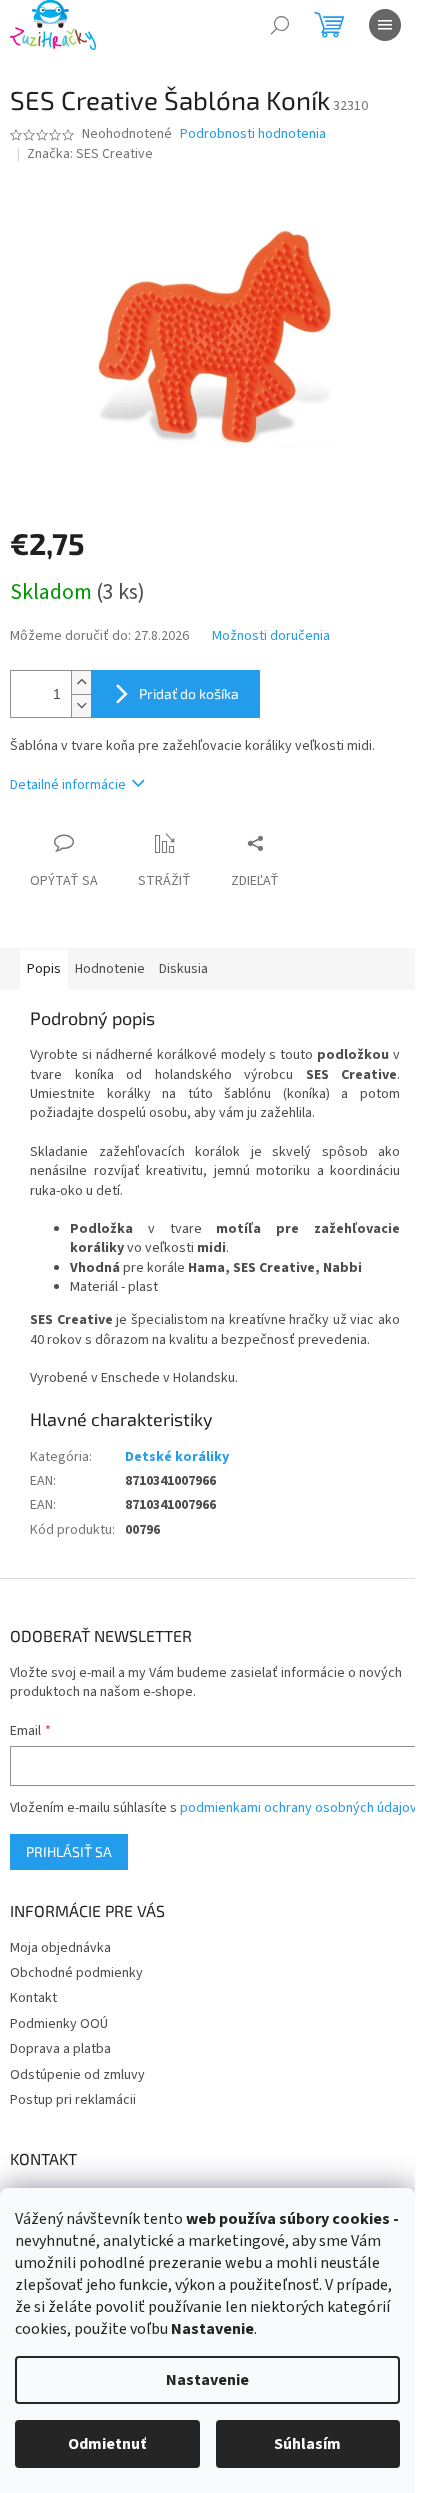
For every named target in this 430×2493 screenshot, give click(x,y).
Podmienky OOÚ (59, 2024)
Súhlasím (307, 2444)
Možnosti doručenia (271, 636)
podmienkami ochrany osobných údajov (298, 1808)
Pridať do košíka (189, 693)
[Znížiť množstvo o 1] (81, 705)
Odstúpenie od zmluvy (77, 2075)
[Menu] (385, 25)
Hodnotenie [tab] (110, 969)
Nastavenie (207, 2380)
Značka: (90, 154)
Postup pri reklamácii (73, 2100)
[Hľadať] (280, 25)
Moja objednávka (60, 1948)
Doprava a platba (60, 2049)
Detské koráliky (177, 1457)
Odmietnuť (107, 2444)
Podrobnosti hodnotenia (253, 134)
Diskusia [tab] (183, 969)
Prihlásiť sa (69, 1851)
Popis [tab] (44, 969)
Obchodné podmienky (76, 1973)
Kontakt (33, 1998)
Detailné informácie (68, 785)
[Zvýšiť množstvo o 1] (81, 682)
